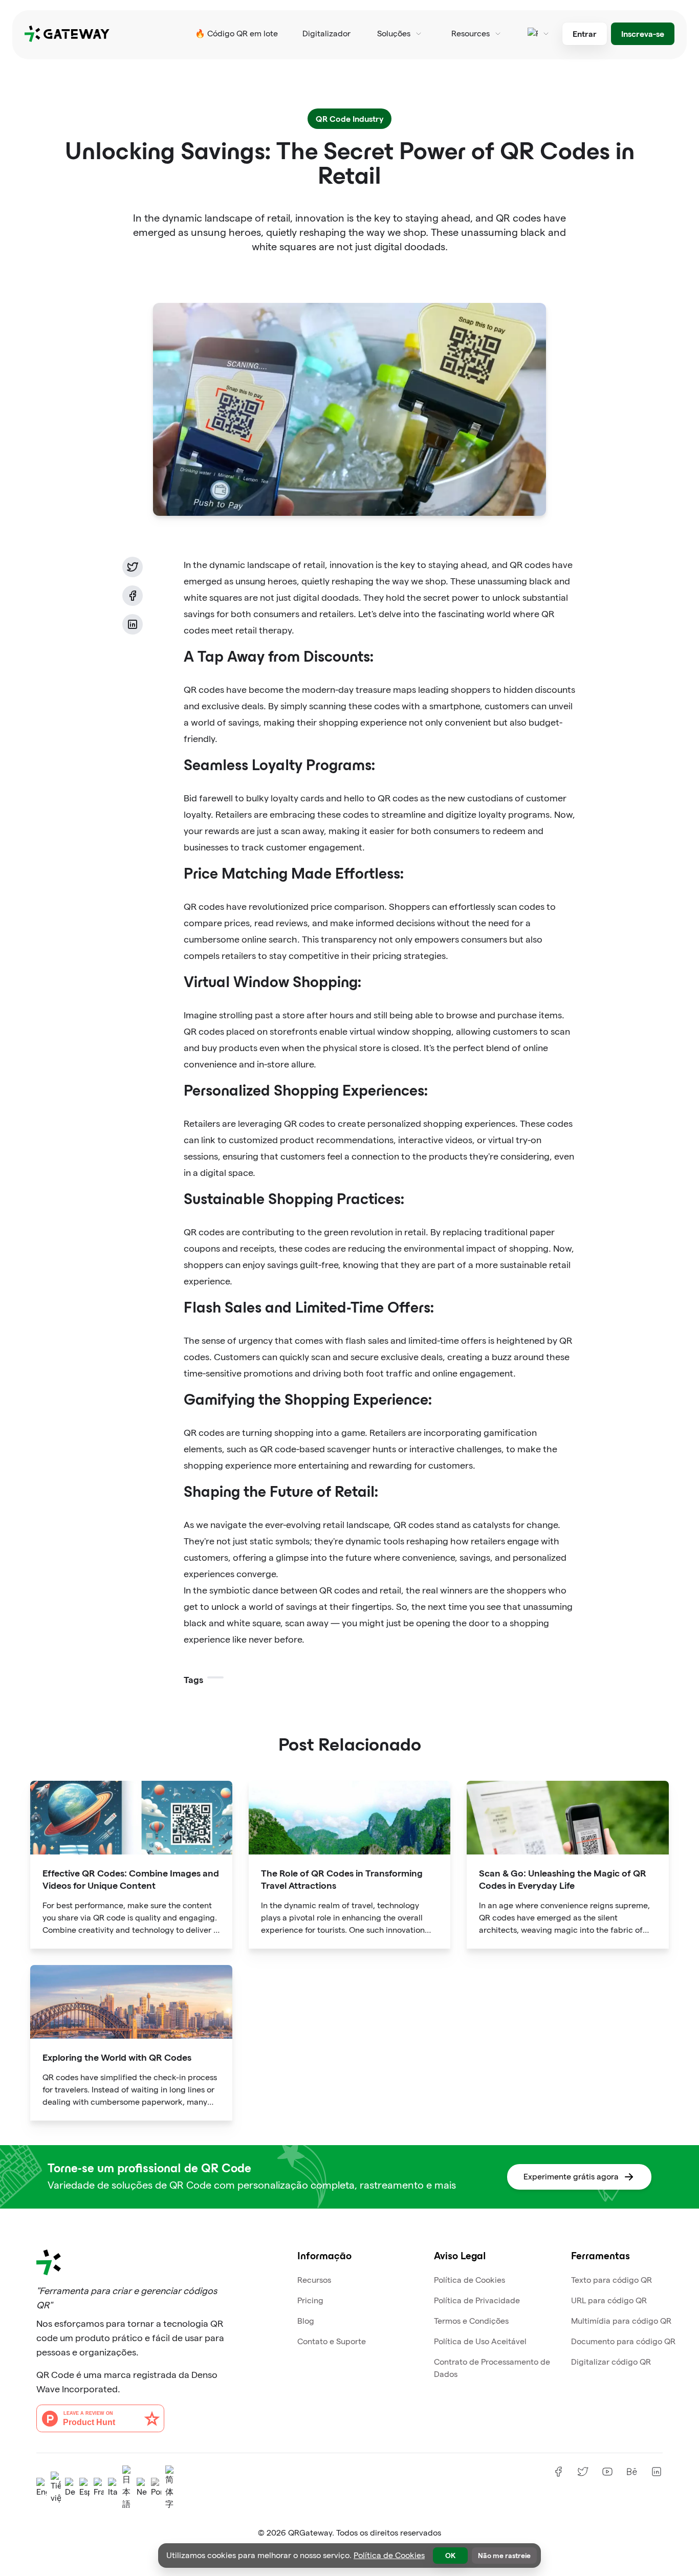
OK (450, 2555)
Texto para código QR (611, 2280)
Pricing (310, 2300)
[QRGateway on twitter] (583, 2472)
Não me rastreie (504, 2555)
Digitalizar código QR (611, 2362)
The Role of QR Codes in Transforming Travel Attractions (342, 1879)
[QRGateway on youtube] (607, 2472)
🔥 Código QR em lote (236, 34)
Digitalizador (326, 34)
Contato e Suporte (332, 2341)
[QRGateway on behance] (632, 2472)
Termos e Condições (471, 2321)
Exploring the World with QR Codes (117, 2057)
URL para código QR (609, 2300)
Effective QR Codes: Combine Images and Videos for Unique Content (131, 1879)
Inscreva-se (643, 34)
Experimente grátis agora (571, 2177)
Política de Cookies (469, 2280)
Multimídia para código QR (621, 2321)
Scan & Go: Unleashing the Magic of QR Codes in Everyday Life (563, 1879)
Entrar (585, 34)
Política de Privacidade (477, 2300)
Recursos (314, 2280)
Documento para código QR (623, 2341)
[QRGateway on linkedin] (657, 2472)
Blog (306, 2321)
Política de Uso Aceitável (480, 2341)
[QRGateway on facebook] (558, 2472)
